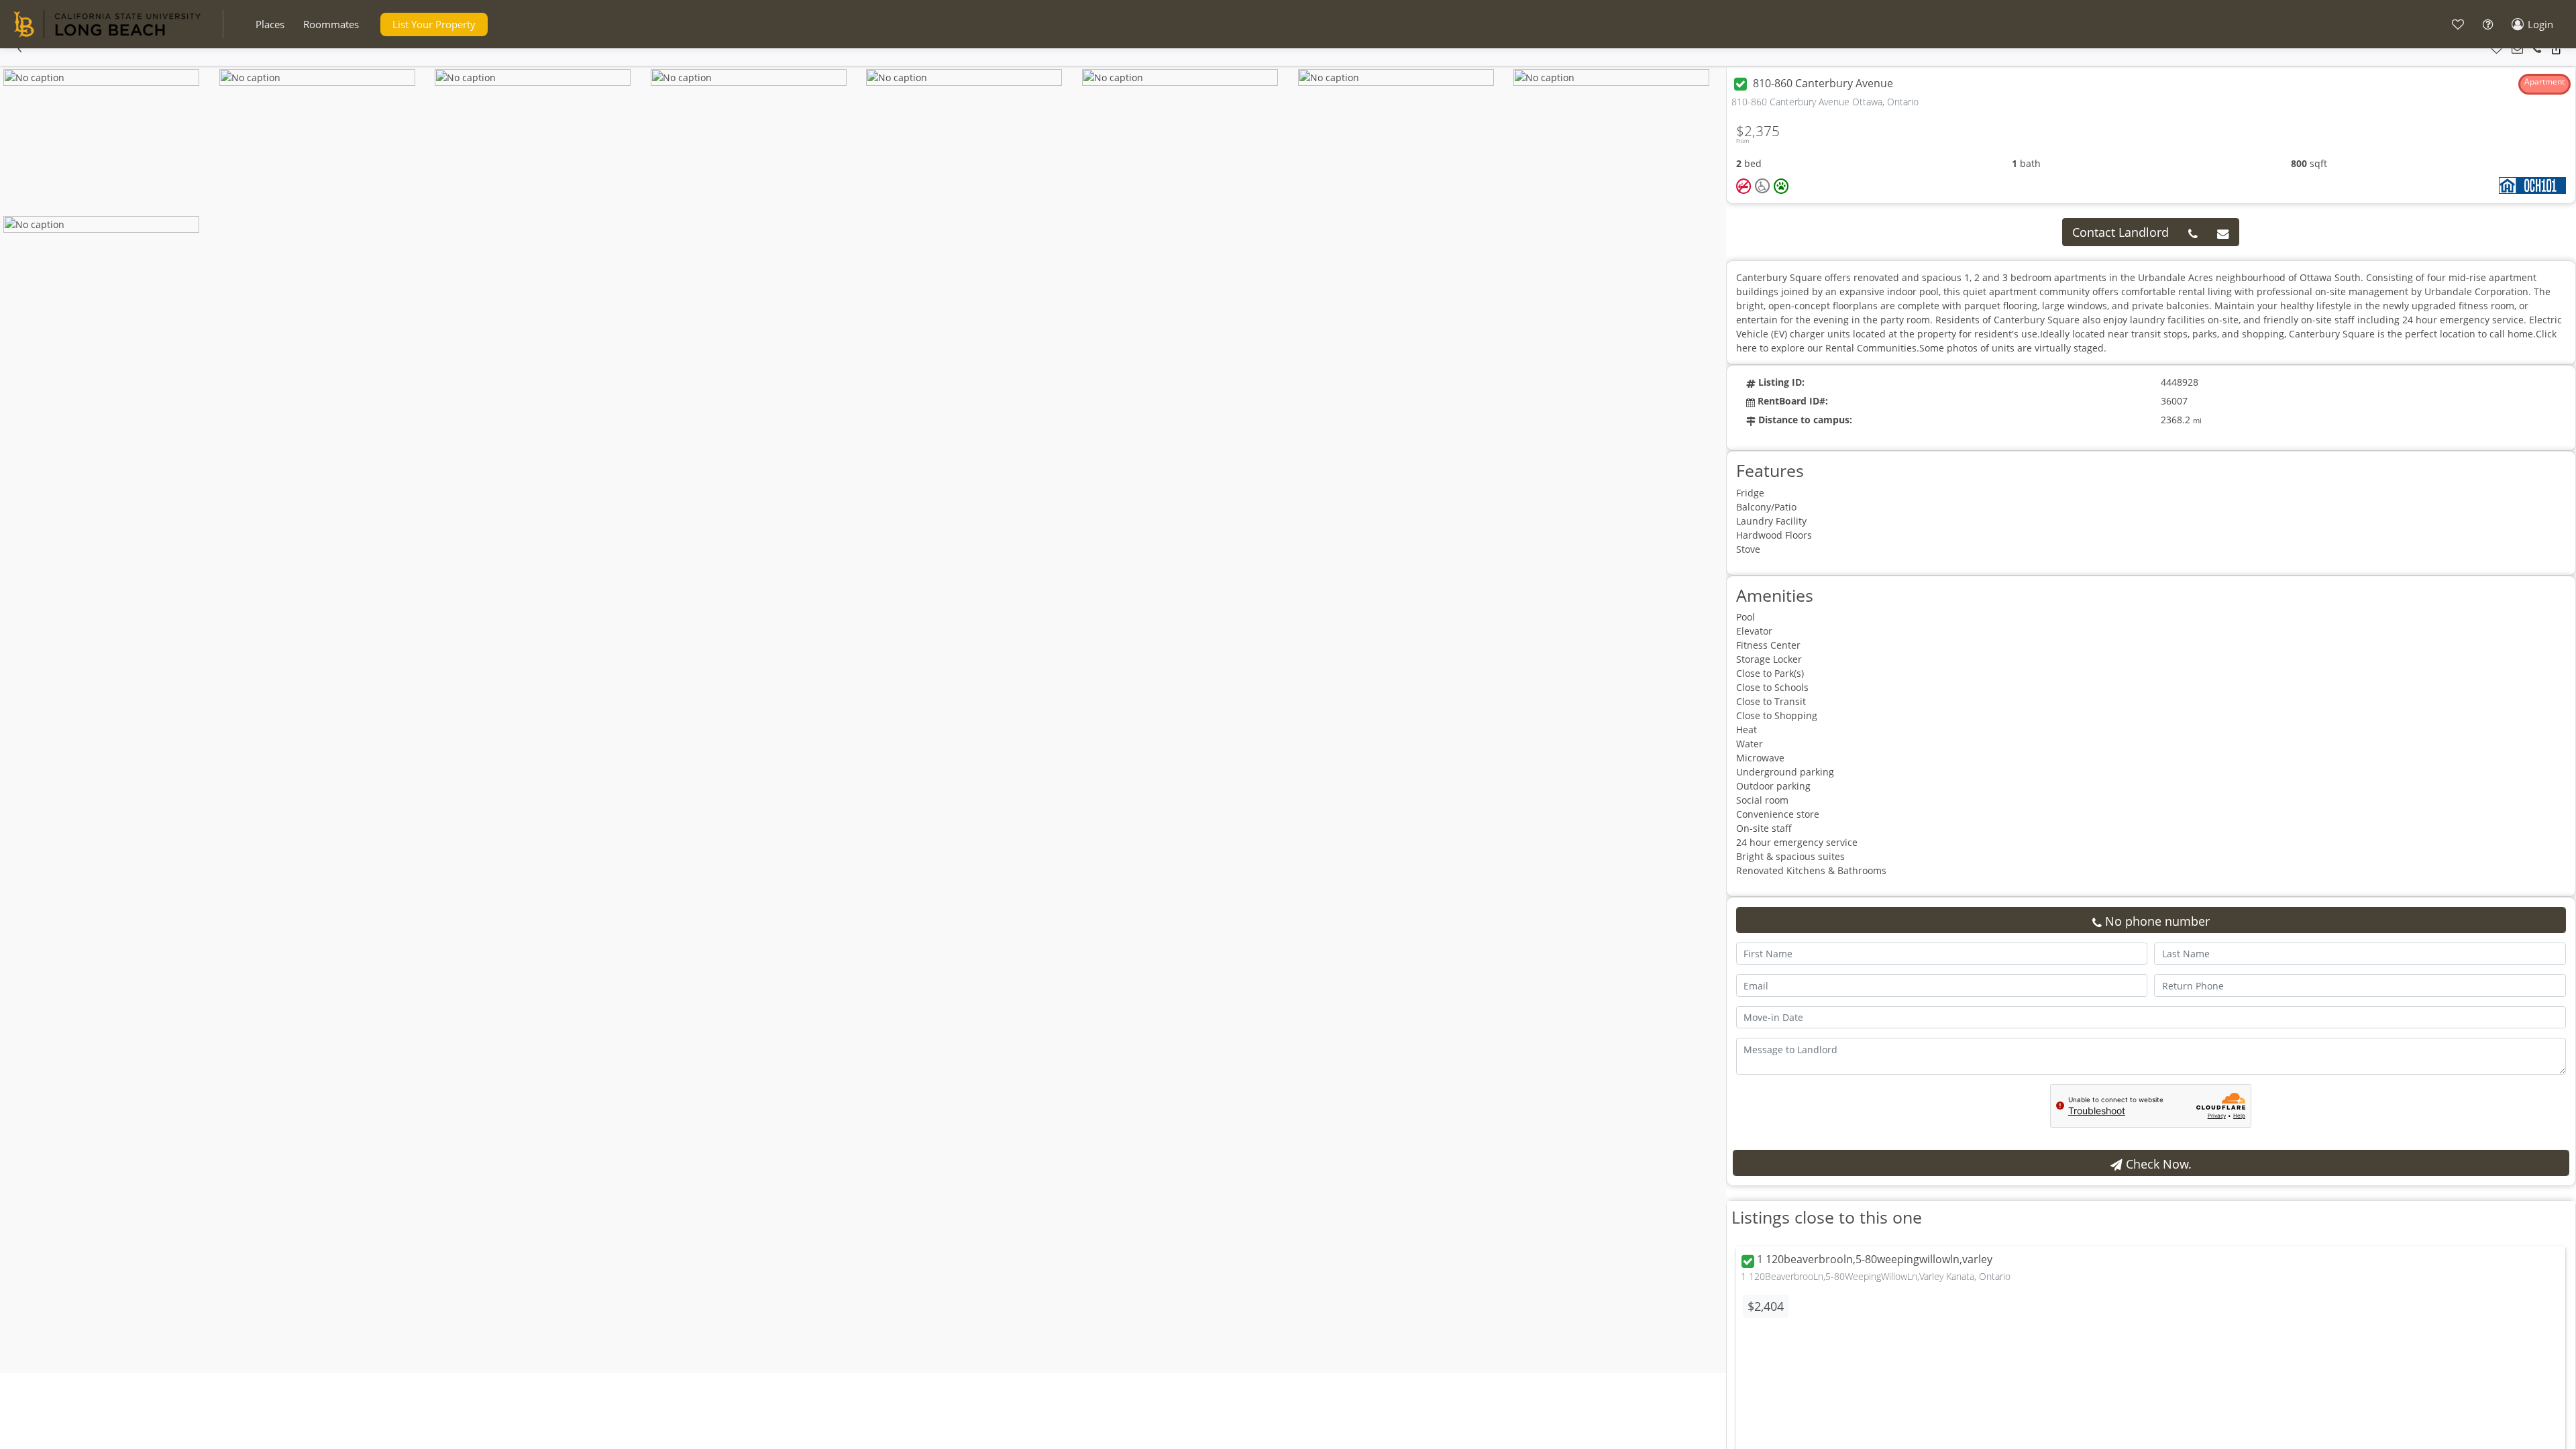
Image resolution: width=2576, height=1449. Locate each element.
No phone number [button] (2156, 921)
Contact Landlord (2121, 232)
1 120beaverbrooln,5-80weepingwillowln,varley (1875, 1260)
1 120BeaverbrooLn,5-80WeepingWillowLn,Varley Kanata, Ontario (1876, 1276)
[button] (270, 24)
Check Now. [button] (2157, 1164)
